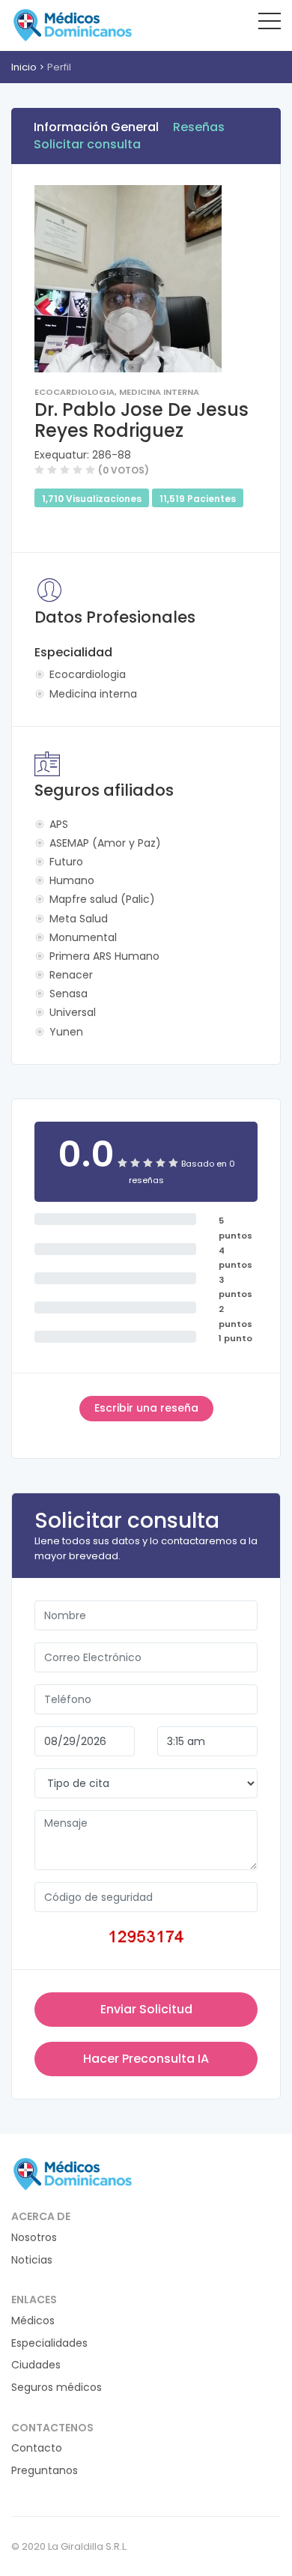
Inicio (24, 67)
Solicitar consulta (87, 144)
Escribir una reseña (146, 1408)
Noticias (32, 2260)
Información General (96, 127)
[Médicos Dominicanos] (72, 25)
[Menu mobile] (270, 24)
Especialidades (49, 2343)
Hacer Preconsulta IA (146, 2059)
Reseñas (199, 127)
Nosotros (34, 2238)
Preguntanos (45, 2471)
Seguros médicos (57, 2388)
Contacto (37, 2448)
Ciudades (36, 2365)
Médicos (33, 2321)
